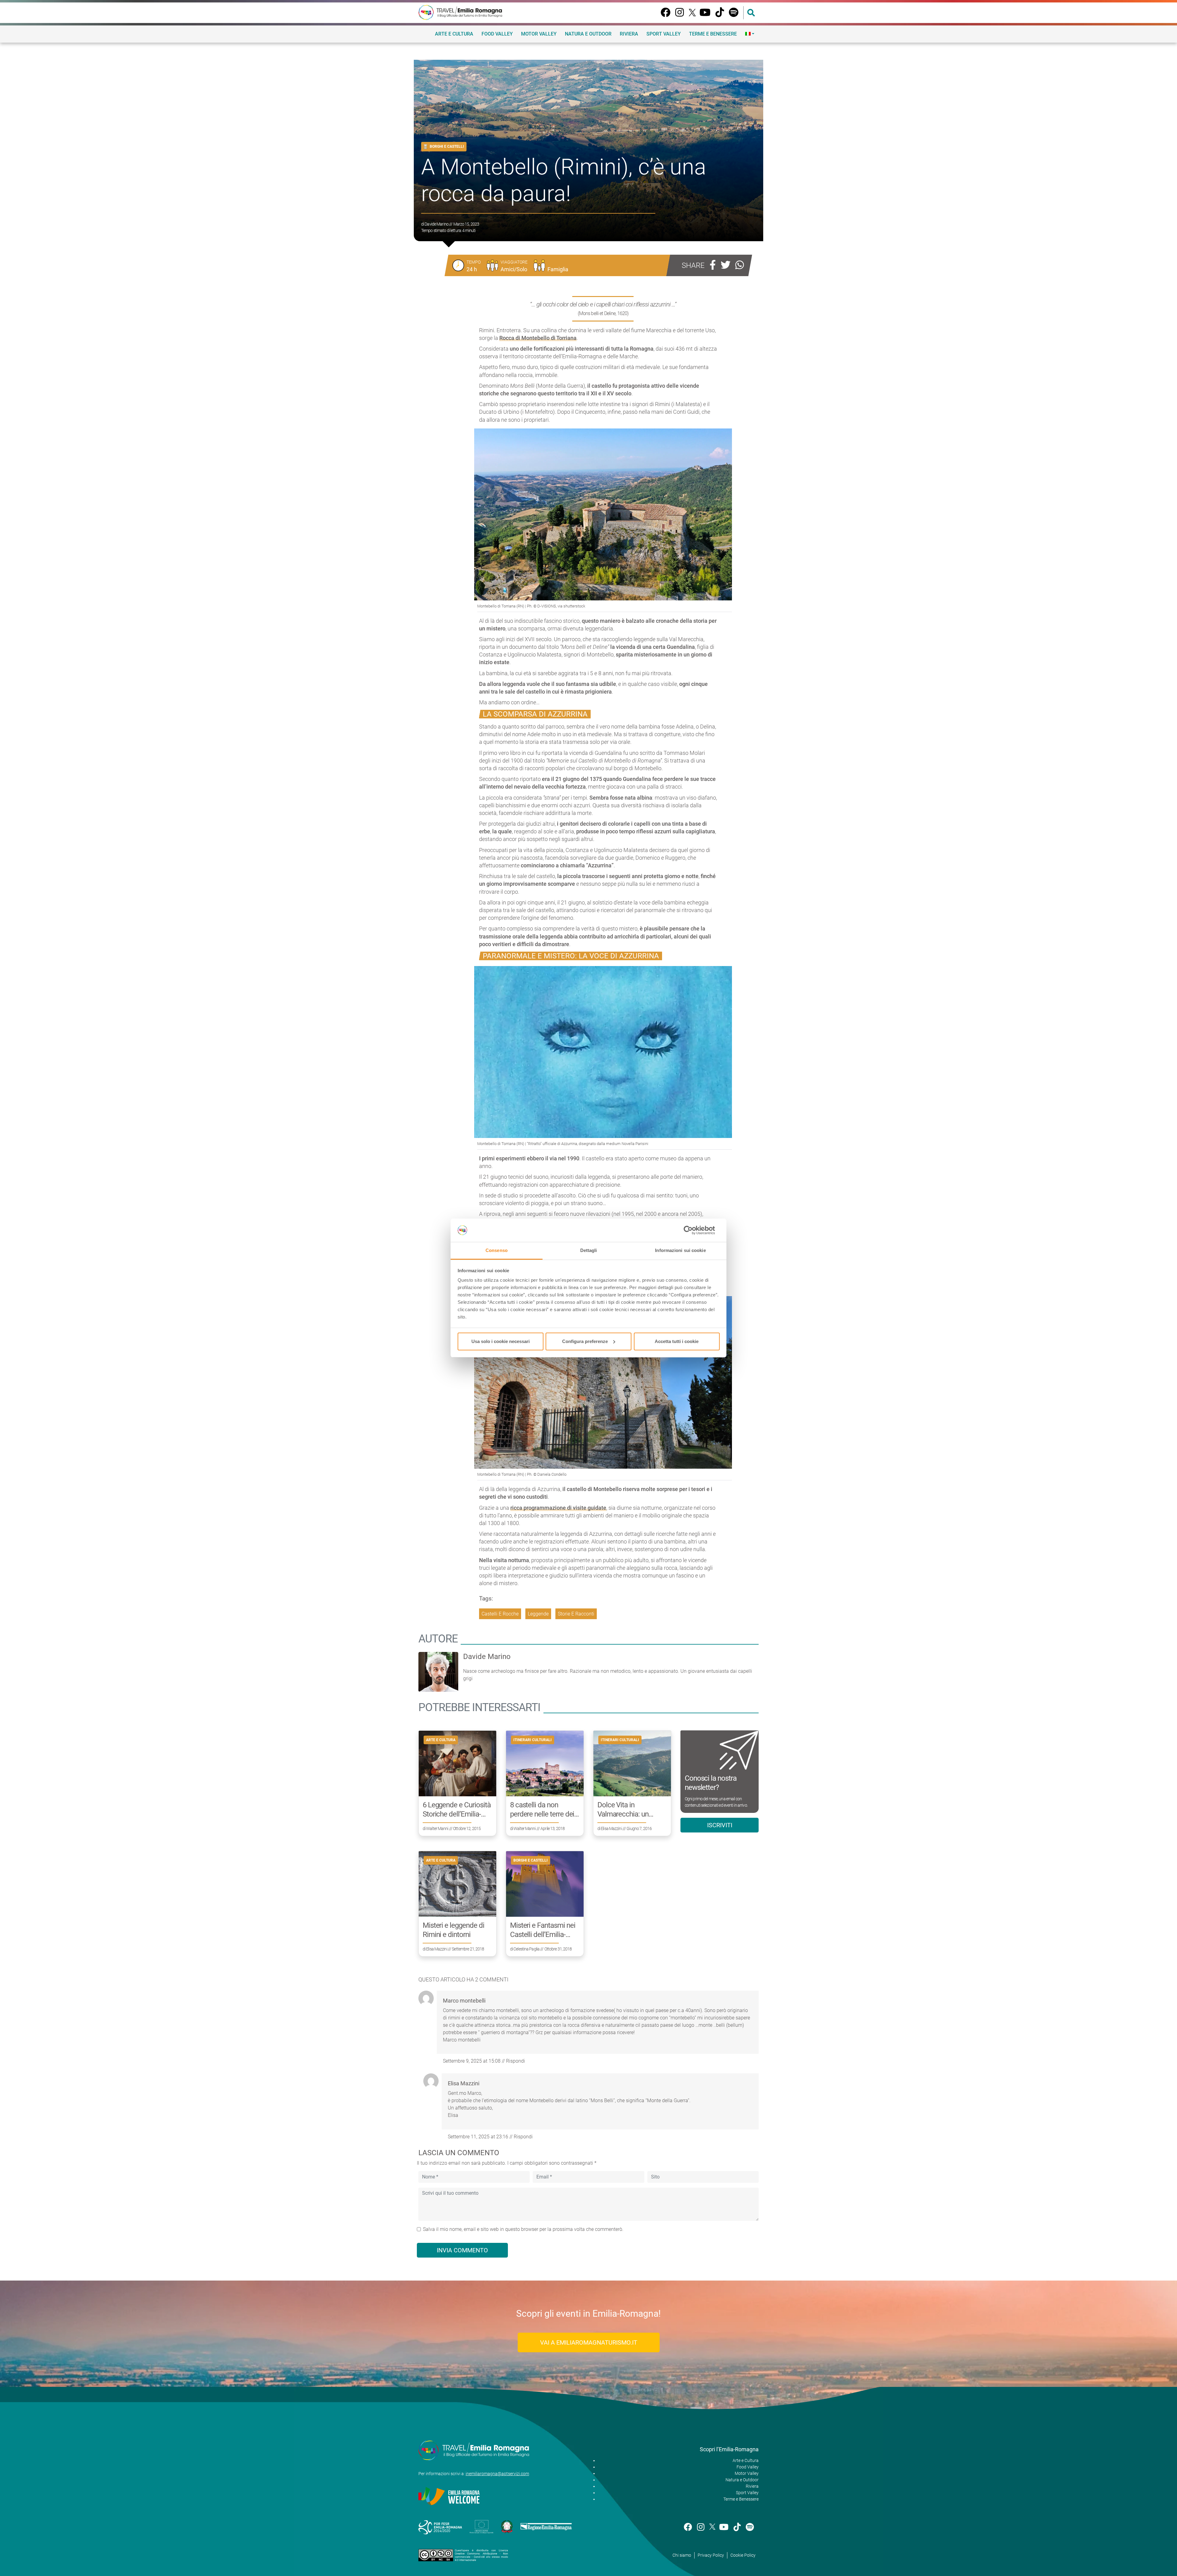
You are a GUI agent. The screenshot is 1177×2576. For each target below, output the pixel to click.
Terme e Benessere (713, 34)
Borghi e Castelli (447, 146)
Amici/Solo (514, 269)
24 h (472, 269)
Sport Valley (664, 34)
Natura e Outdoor (588, 34)
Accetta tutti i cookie (677, 1341)
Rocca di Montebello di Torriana (538, 338)
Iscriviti (720, 1825)
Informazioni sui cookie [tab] (680, 1250)
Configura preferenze (585, 1341)
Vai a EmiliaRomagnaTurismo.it (589, 2342)
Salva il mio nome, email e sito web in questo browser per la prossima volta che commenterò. (523, 2229)
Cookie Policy (743, 2555)
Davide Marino (436, 224)
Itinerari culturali (533, 1740)
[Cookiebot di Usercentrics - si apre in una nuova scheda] (693, 1230)
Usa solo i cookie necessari (501, 1341)
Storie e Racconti (576, 1614)
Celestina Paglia (526, 1949)
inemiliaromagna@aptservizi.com (497, 2474)
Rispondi (516, 2061)
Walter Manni (437, 1828)
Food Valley (497, 34)
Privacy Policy (711, 2555)
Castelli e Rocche (500, 1614)
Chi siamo (682, 2555)
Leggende (538, 1614)
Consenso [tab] (497, 1250)
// (474, 2061)
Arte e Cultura (454, 34)
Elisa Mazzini (611, 1828)
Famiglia (558, 269)
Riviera (629, 34)
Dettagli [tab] (589, 1250)
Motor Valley (539, 34)
